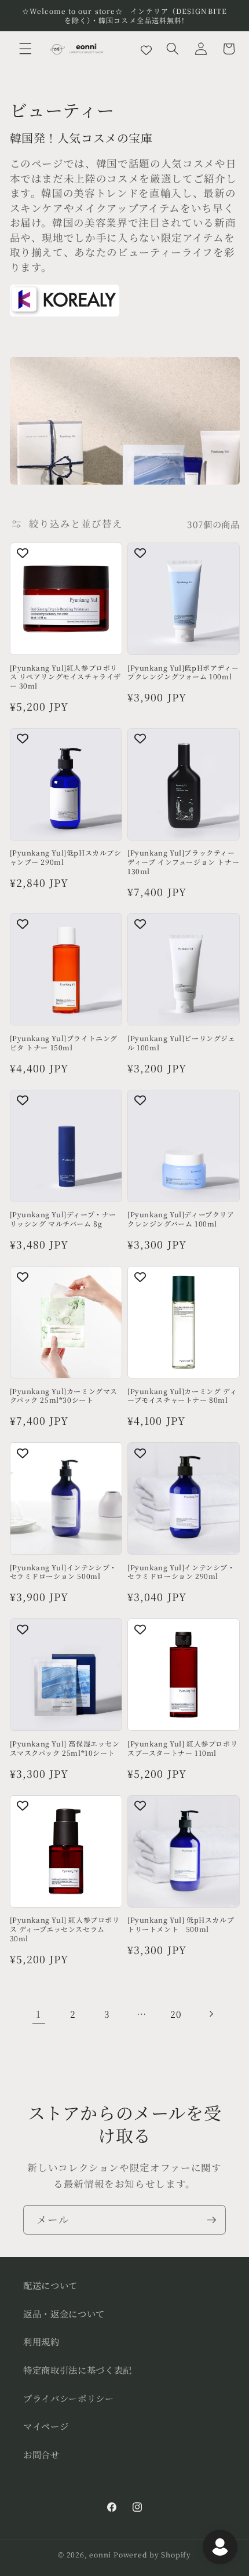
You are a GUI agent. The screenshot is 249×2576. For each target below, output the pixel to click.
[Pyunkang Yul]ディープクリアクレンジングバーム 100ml (181, 1219)
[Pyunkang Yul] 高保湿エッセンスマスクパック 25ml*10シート (65, 1748)
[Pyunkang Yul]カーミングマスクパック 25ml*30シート (64, 1396)
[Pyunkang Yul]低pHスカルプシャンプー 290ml (66, 857)
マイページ (46, 2426)
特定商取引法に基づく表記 (78, 2370)
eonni (100, 2554)
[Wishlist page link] (146, 49)
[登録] (211, 2220)
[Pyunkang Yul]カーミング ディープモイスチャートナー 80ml (182, 1396)
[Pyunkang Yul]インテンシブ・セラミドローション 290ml (181, 1572)
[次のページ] (210, 2014)
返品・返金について (64, 2313)
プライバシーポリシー (69, 2398)
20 (176, 2014)
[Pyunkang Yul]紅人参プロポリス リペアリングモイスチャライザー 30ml (66, 677)
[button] (25, 49)
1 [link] (39, 2014)
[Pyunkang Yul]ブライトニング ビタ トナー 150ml (64, 1043)
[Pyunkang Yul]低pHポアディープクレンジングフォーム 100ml (183, 672)
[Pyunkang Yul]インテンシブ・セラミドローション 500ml (64, 1572)
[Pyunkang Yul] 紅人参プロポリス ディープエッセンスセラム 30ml (65, 1929)
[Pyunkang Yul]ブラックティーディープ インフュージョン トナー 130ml (183, 862)
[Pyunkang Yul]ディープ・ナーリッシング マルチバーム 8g (63, 1219)
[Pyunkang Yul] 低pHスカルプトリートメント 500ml (181, 1924)
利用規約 (41, 2341)
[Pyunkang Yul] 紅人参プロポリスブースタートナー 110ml (182, 1748)
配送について (50, 2285)
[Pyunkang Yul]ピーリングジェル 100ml (182, 1043)
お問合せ (41, 2454)
